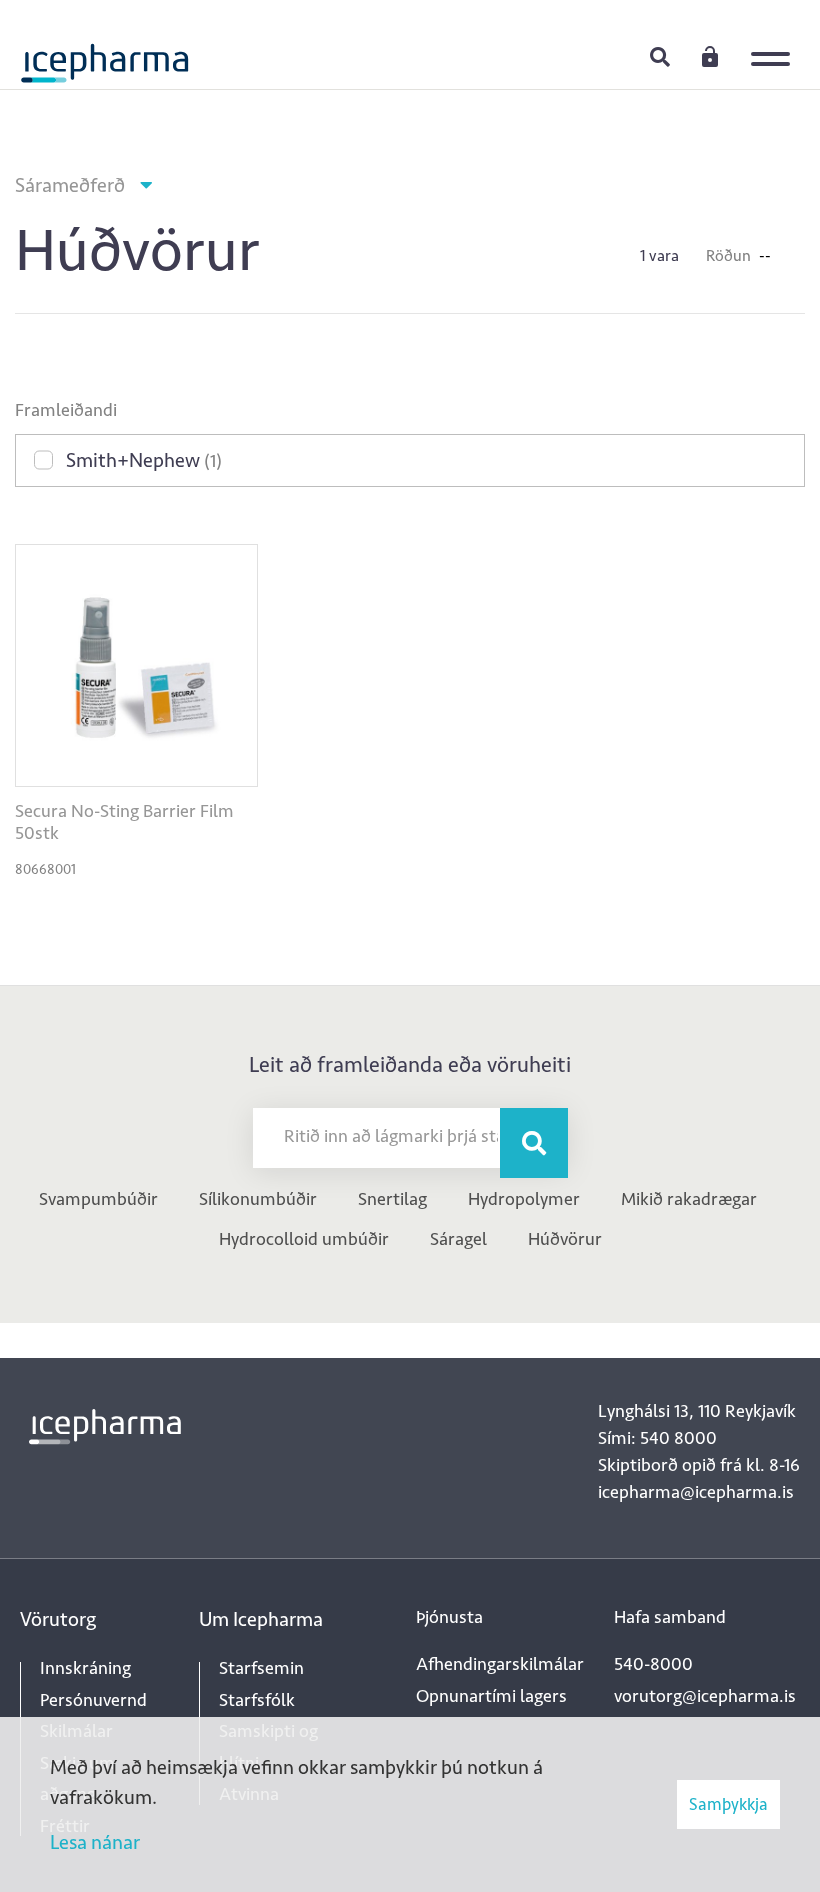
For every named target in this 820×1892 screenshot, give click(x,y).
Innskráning (710, 56)
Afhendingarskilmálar (500, 1664)
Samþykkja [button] (728, 1804)
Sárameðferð (70, 185)
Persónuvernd (93, 1700)
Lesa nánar (95, 1842)
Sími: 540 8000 (657, 1438)
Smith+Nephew (144, 460)
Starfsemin (261, 1668)
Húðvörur (565, 1239)
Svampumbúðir (98, 1199)
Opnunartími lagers (491, 1696)
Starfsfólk (257, 1700)
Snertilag (392, 1199)
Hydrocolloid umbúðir (304, 1239)
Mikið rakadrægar (689, 1199)
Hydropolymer (524, 1199)
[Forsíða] (105, 55)
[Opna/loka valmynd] (775, 45)
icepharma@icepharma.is (696, 1492)
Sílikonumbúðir (258, 1199)
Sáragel (458, 1239)
